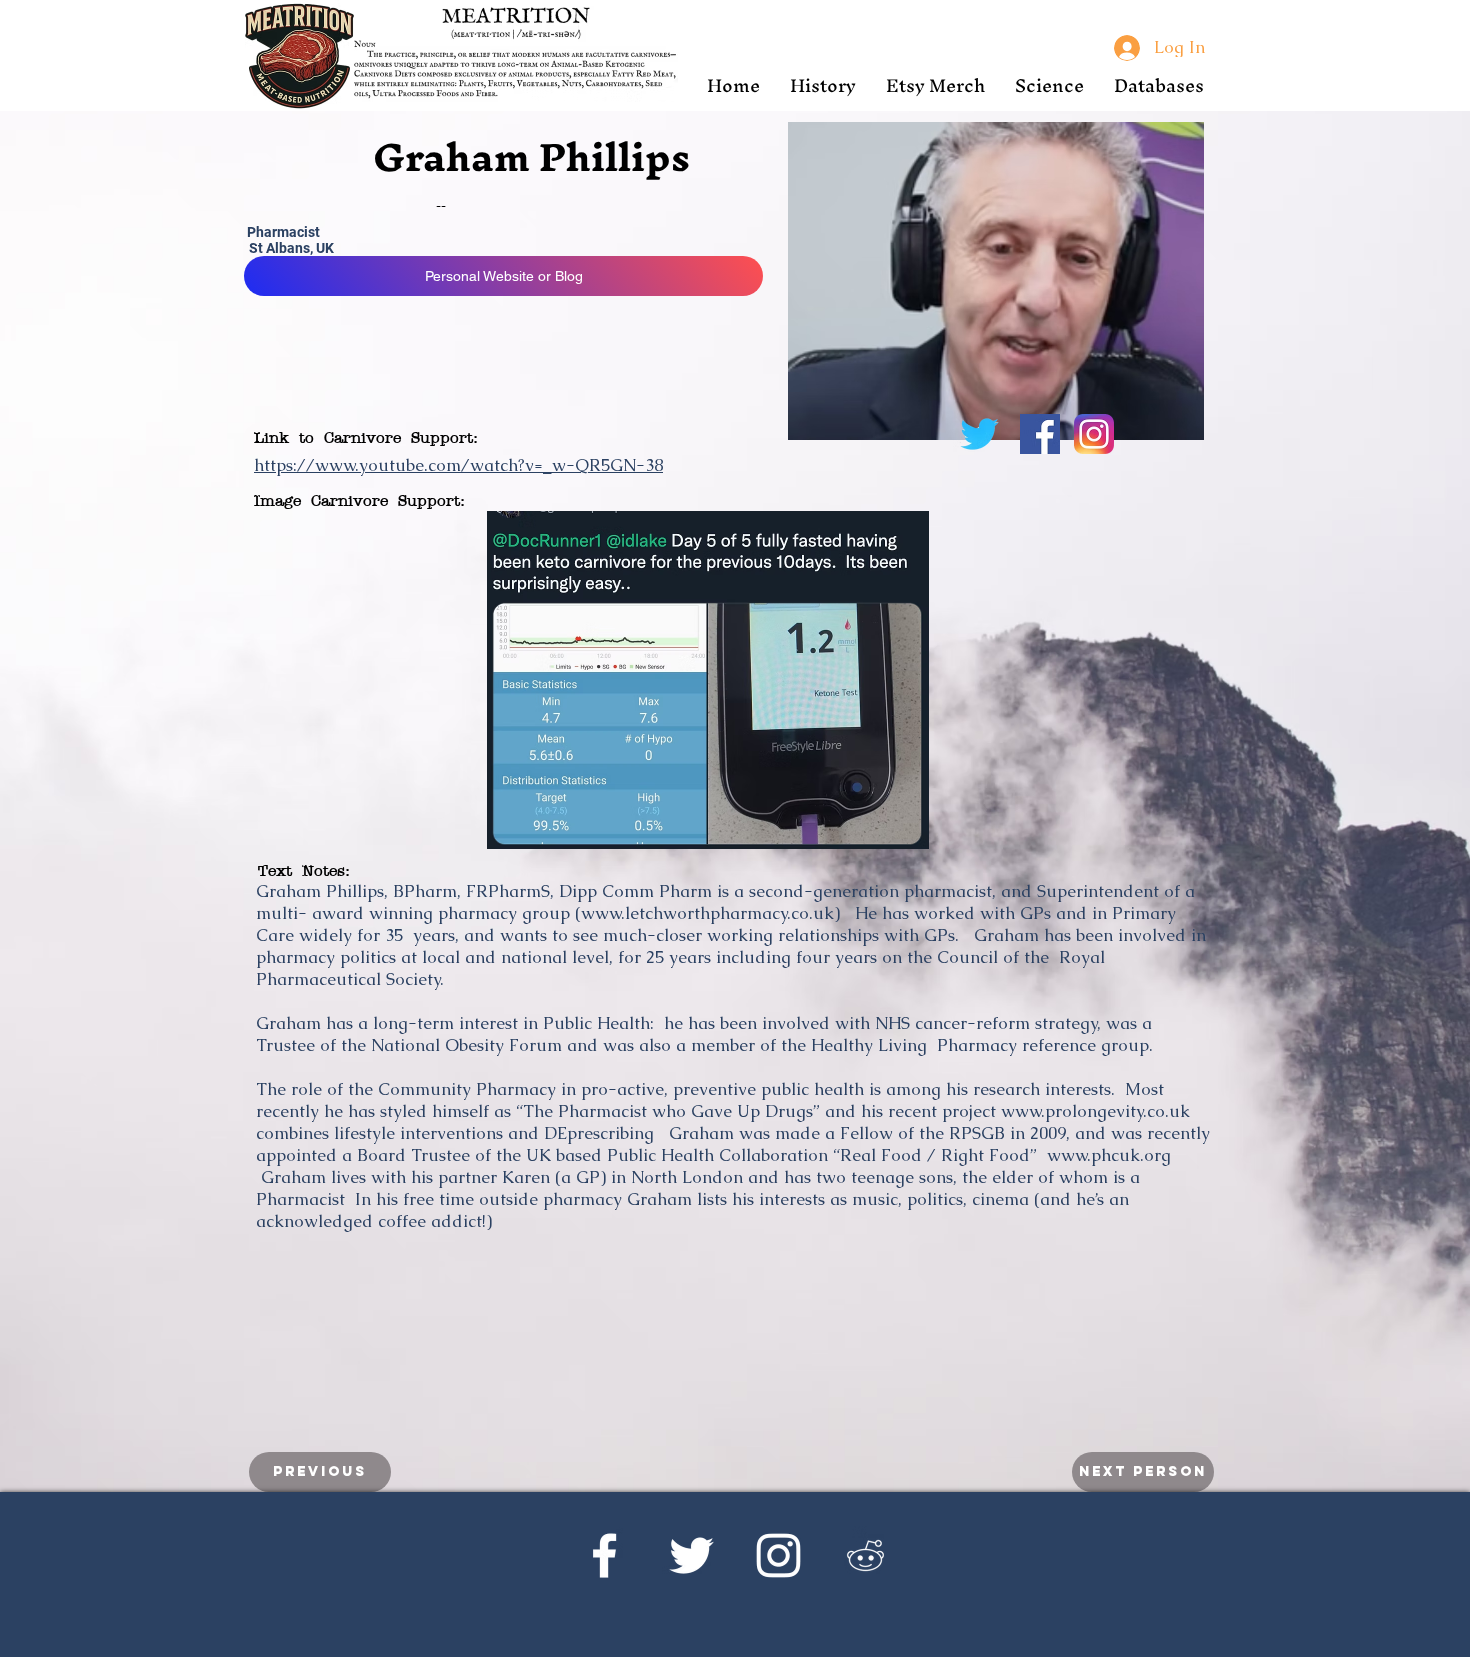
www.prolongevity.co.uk (1095, 1111)
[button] (823, 85)
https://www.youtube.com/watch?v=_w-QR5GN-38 (458, 465)
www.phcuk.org (1109, 1155)
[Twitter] (691, 1555)
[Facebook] (604, 1555)
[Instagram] (778, 1555)
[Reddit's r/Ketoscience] (865, 1555)
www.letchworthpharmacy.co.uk (707, 913)
